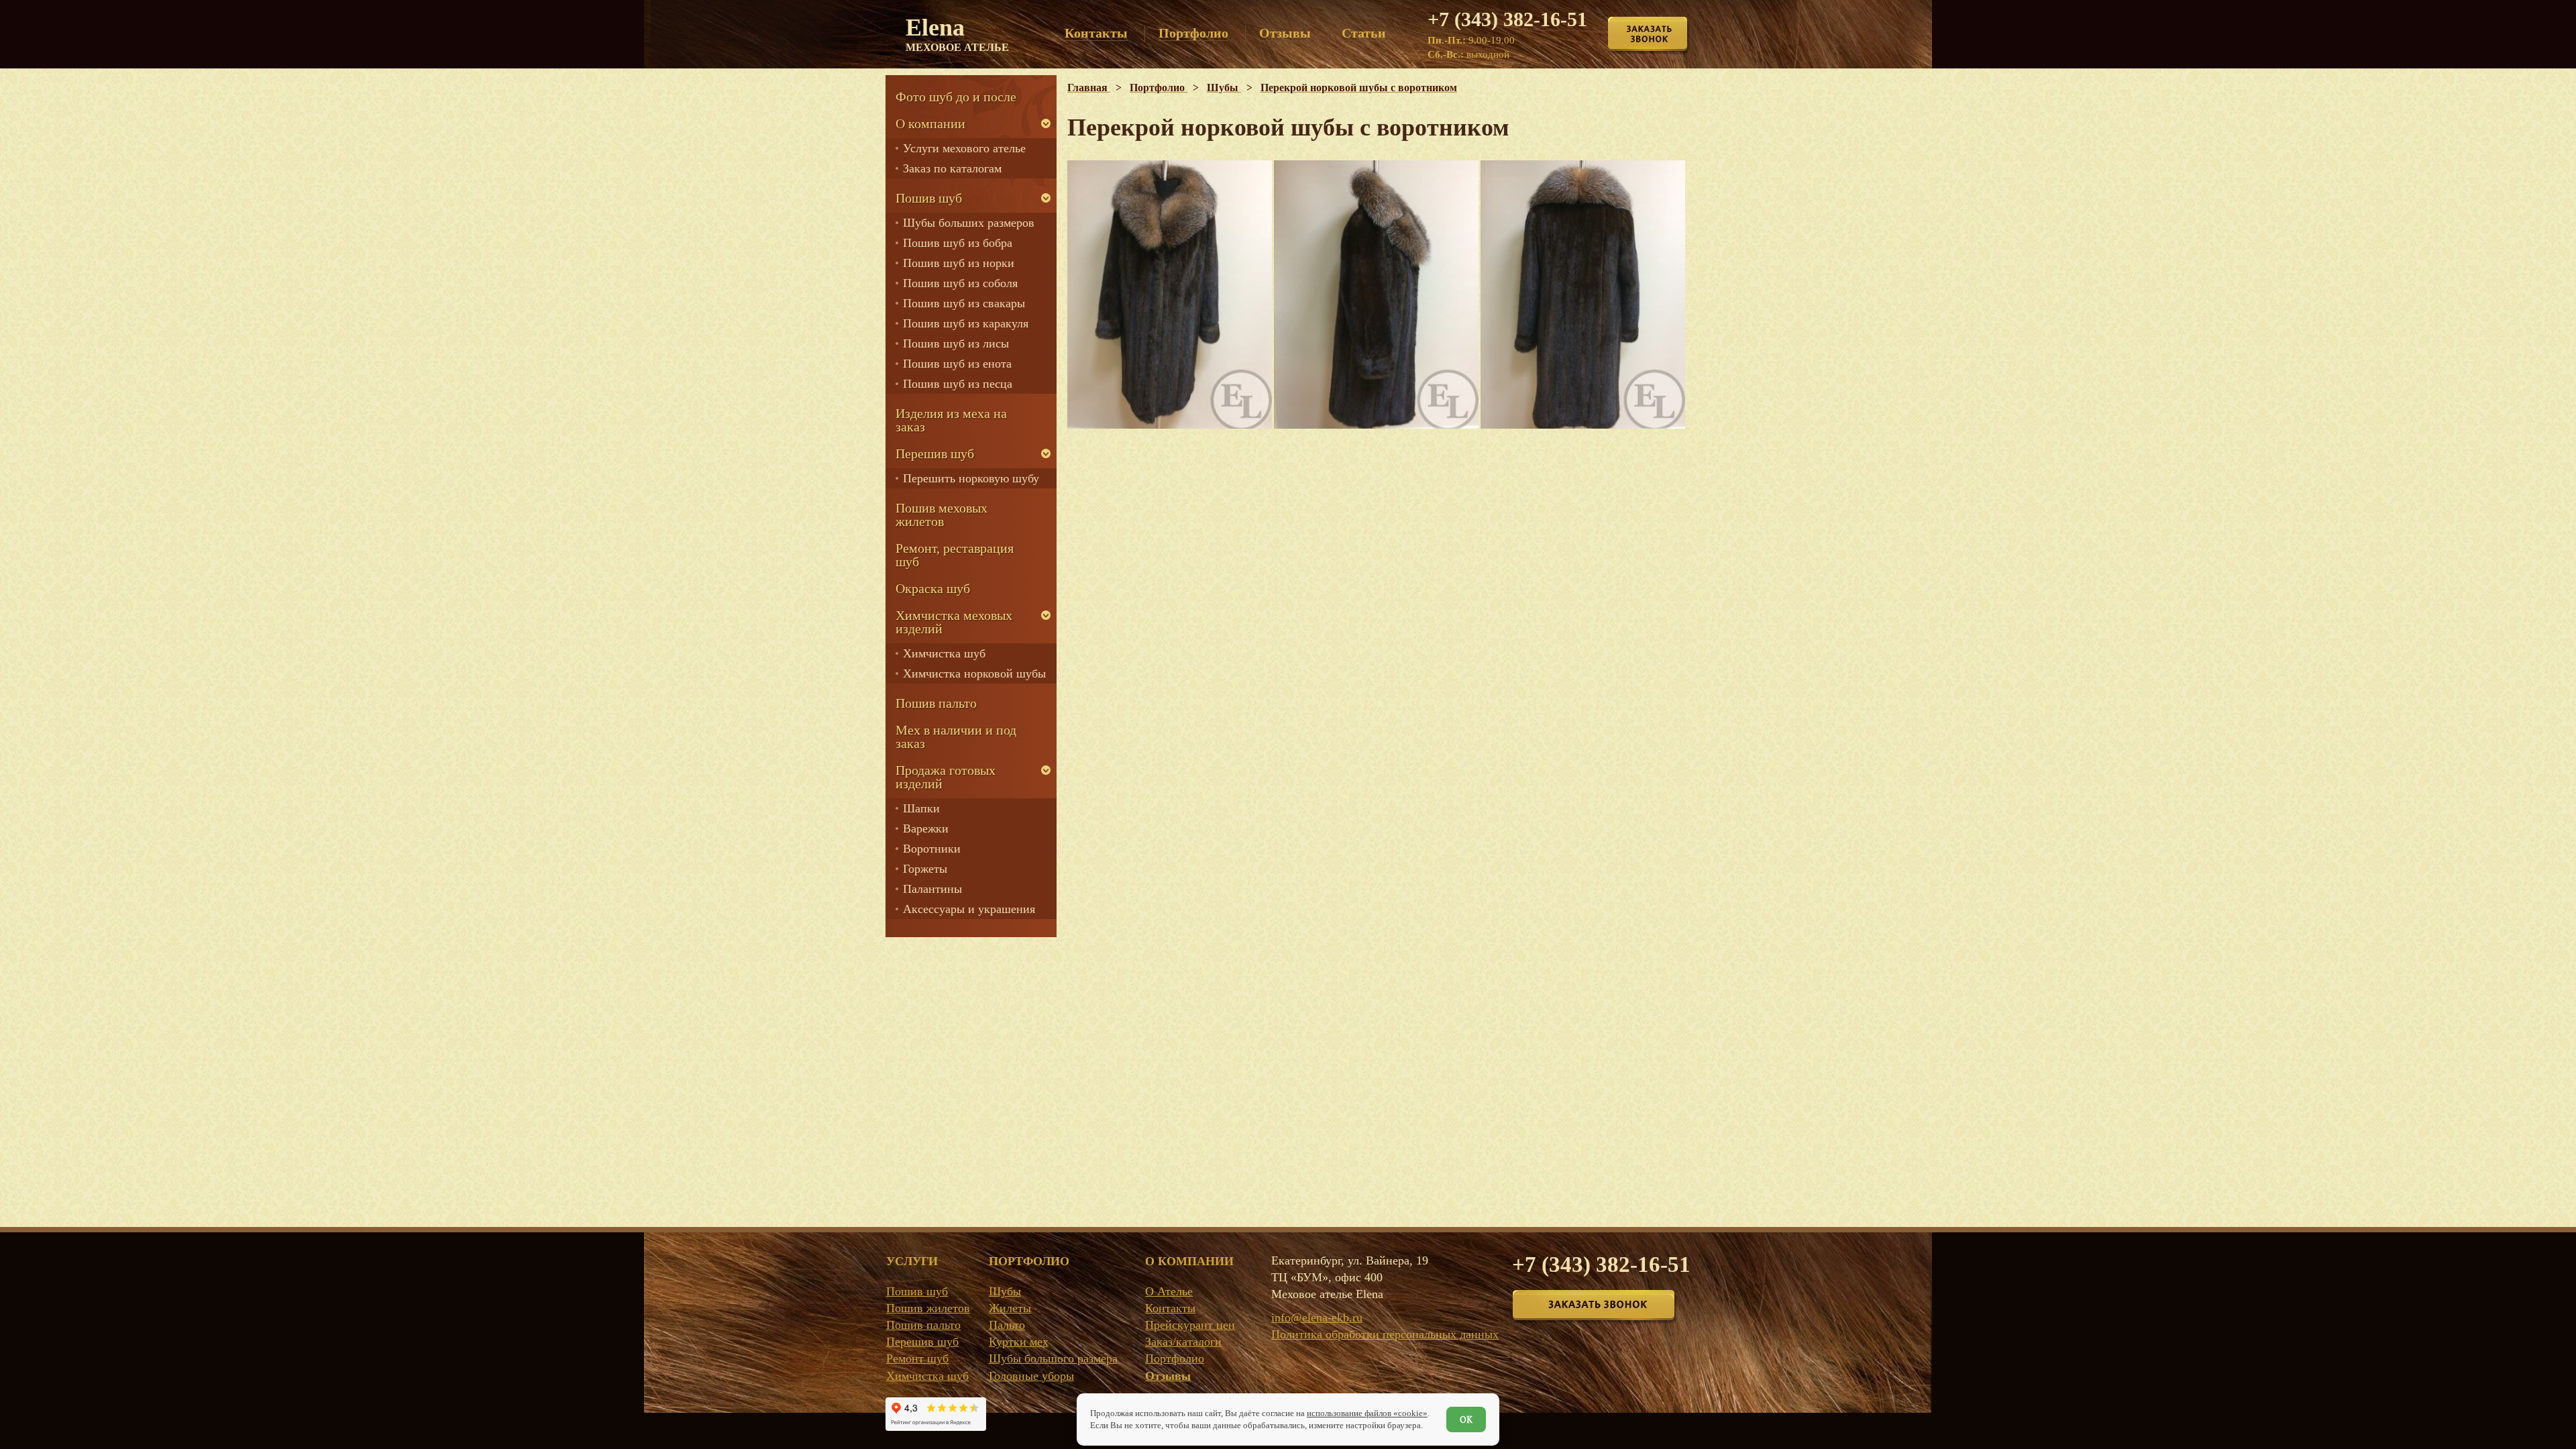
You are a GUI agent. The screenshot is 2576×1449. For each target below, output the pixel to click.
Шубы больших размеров (969, 223)
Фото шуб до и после (956, 97)
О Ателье (1169, 1291)
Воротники (932, 849)
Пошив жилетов (928, 1308)
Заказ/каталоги (1183, 1342)
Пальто (1007, 1325)
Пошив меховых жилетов (942, 515)
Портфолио (1175, 1358)
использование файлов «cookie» (1367, 1413)
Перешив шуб (935, 453)
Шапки (921, 808)
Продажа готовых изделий (946, 777)
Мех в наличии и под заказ (956, 737)
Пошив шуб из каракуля (966, 323)
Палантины (932, 889)
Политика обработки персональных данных (1385, 1334)
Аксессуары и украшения (969, 909)
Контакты (1170, 1308)
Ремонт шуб (917, 1358)
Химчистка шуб (944, 653)
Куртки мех (1019, 1342)
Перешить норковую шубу (971, 478)
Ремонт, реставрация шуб (955, 555)
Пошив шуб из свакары (964, 303)
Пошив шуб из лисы (956, 343)
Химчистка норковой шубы (974, 674)
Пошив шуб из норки (959, 263)
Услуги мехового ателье (964, 148)
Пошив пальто (936, 703)
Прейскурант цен (1190, 1325)
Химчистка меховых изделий (954, 622)
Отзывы (1168, 1376)
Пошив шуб (929, 198)
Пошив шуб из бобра (958, 243)
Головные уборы (1031, 1376)
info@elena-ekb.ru (1317, 1318)
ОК (1466, 1419)
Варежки (926, 828)
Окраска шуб (933, 588)
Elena (957, 34)
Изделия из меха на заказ (951, 420)
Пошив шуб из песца (958, 384)
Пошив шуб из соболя (960, 283)
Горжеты (925, 869)
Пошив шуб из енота (957, 364)
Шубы (1005, 1291)
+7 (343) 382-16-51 (1507, 19)
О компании (930, 123)
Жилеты (1010, 1308)
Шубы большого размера (1053, 1358)
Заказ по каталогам (952, 168)
